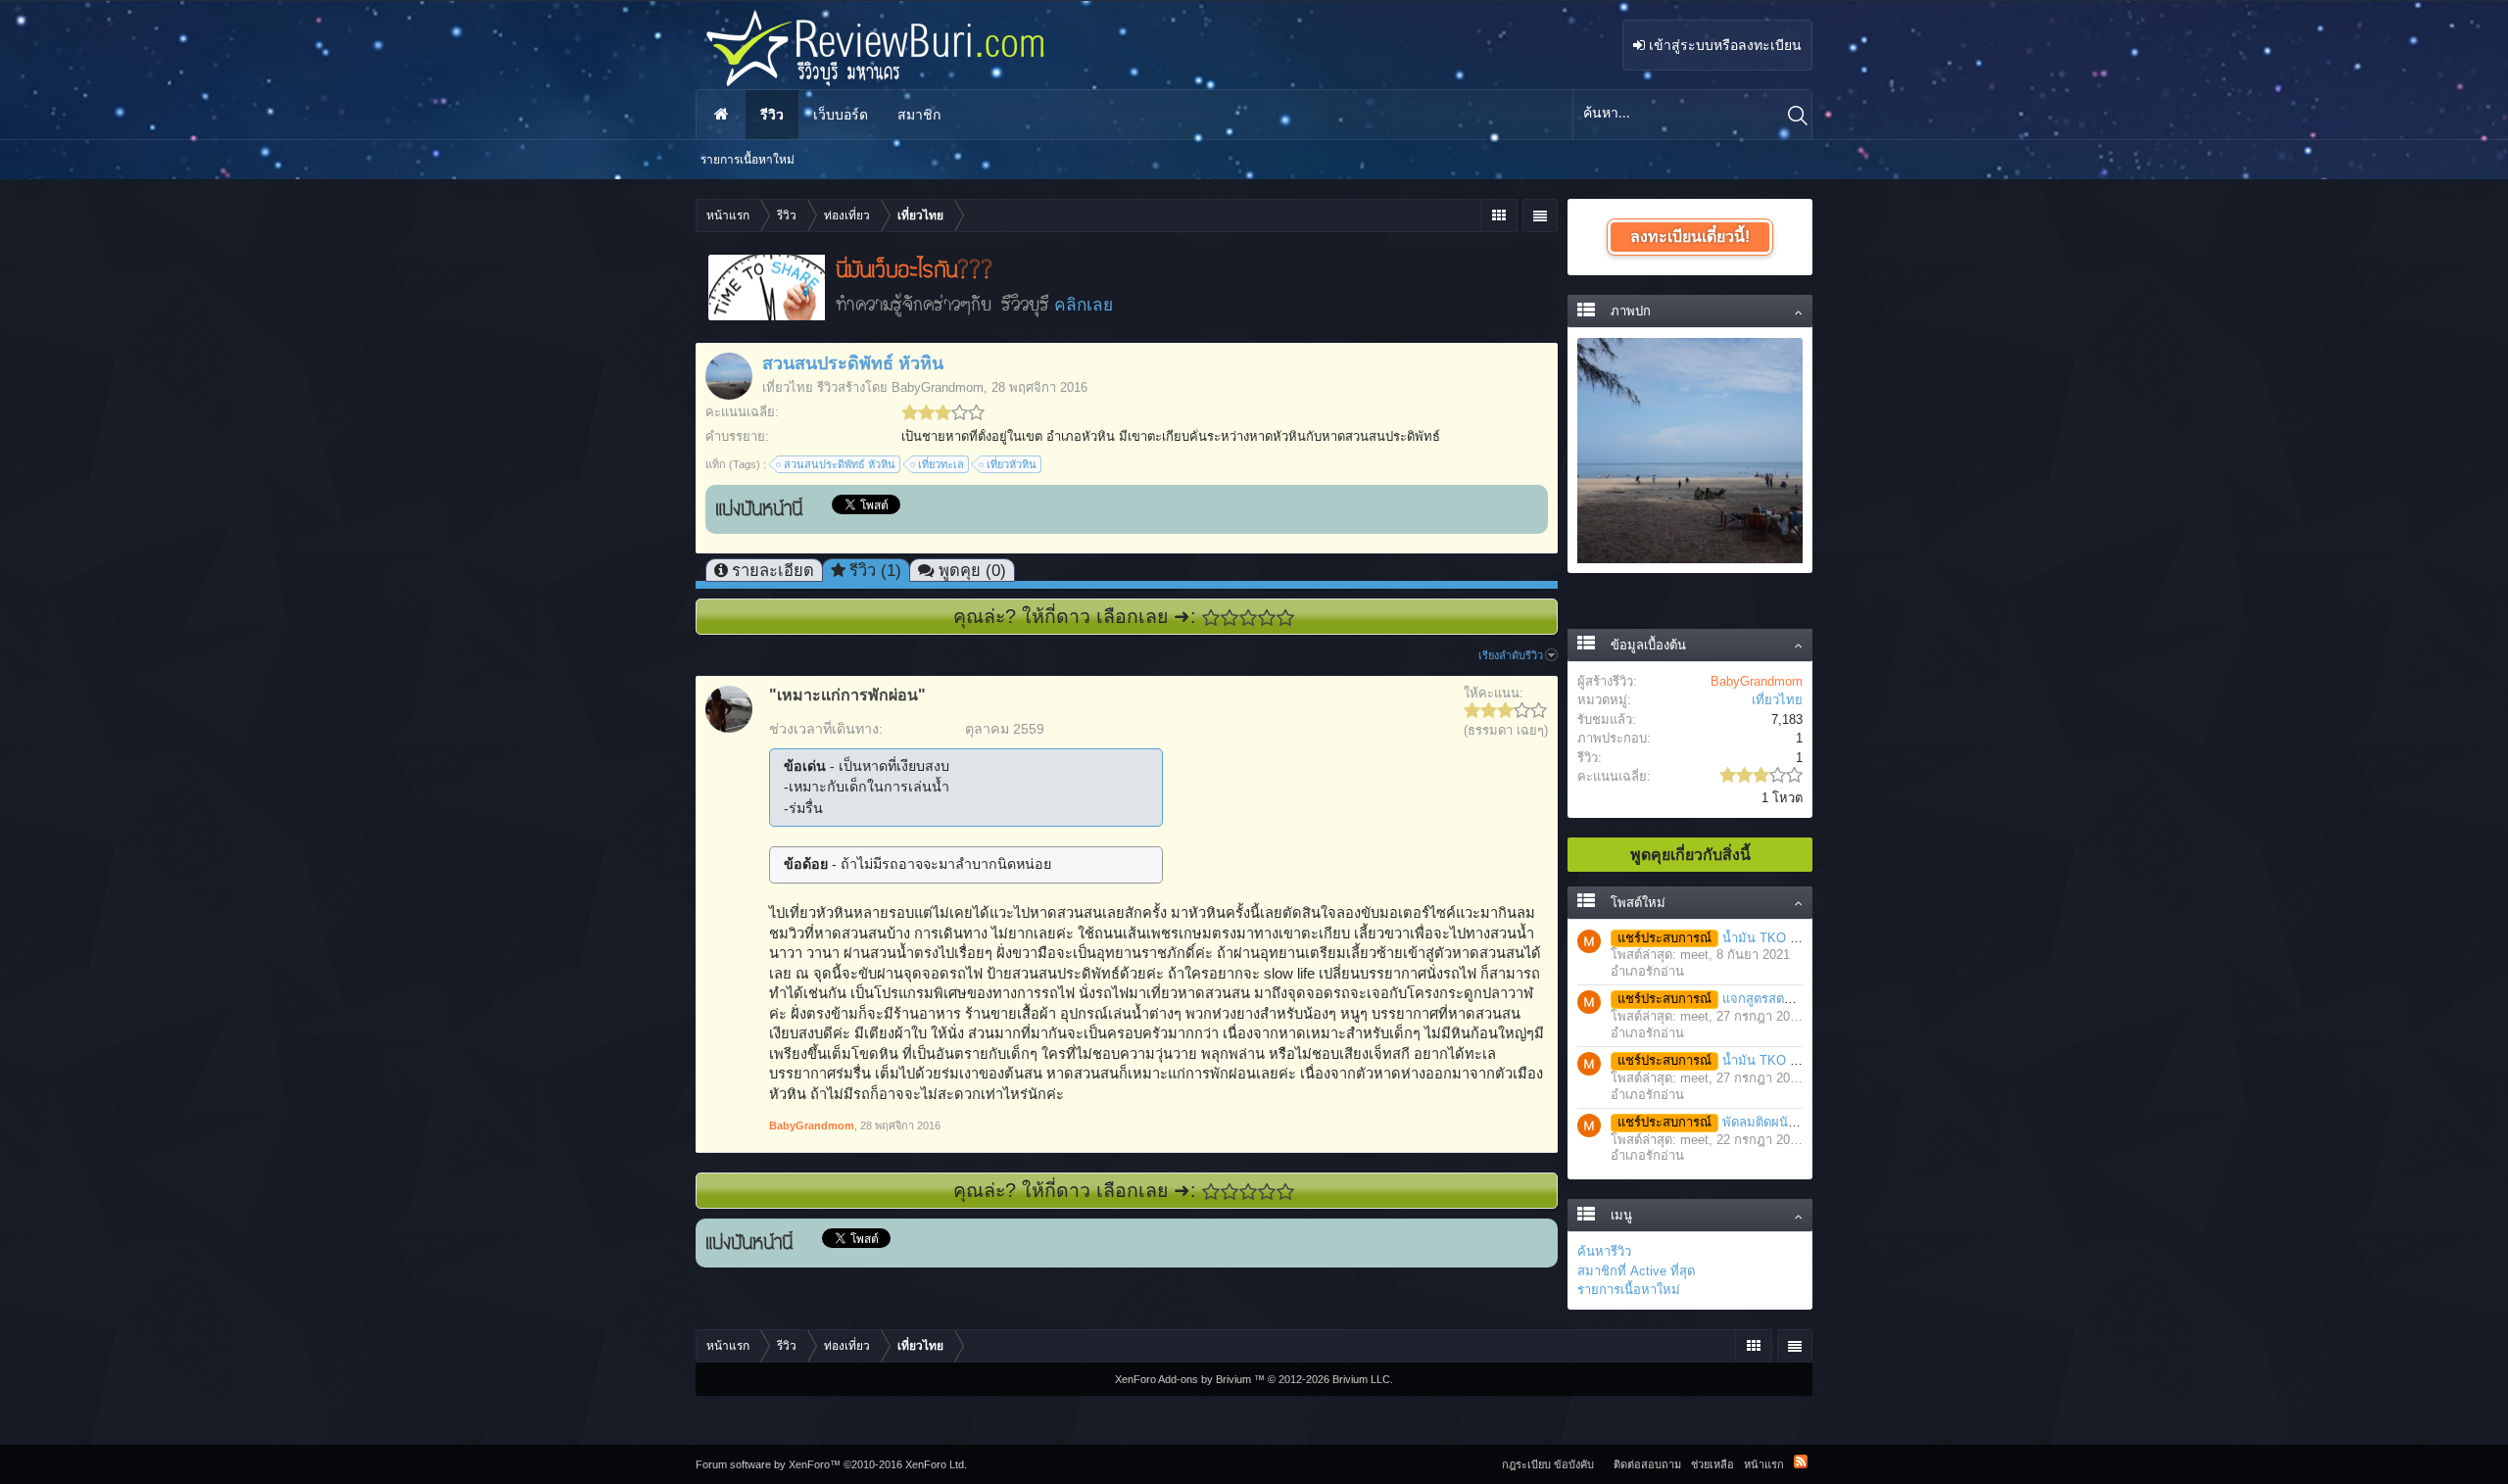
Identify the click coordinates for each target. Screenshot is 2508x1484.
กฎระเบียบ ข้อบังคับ (1548, 1464)
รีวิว (772, 115)
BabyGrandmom (938, 387)
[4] (1267, 618)
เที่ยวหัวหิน (1012, 464)
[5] (1286, 618)
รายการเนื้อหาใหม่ (1629, 1290)
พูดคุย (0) (972, 570)
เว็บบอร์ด (841, 115)
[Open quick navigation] (1498, 215)
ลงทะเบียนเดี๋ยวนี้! (1690, 237)
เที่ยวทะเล (941, 464)
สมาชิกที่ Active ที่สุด (1636, 1271)
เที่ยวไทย (788, 387)
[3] (1249, 618)
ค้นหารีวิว (1604, 1251)
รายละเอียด (773, 570)
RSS (1801, 1461)
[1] (1211, 618)
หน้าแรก (721, 115)
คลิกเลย (1084, 305)
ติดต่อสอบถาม (1647, 1464)
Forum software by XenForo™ (831, 1464)
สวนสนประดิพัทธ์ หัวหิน (840, 464)
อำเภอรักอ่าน (1647, 971)
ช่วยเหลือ (1712, 1464)
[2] (1230, 618)
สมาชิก (919, 115)
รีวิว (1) (875, 570)
